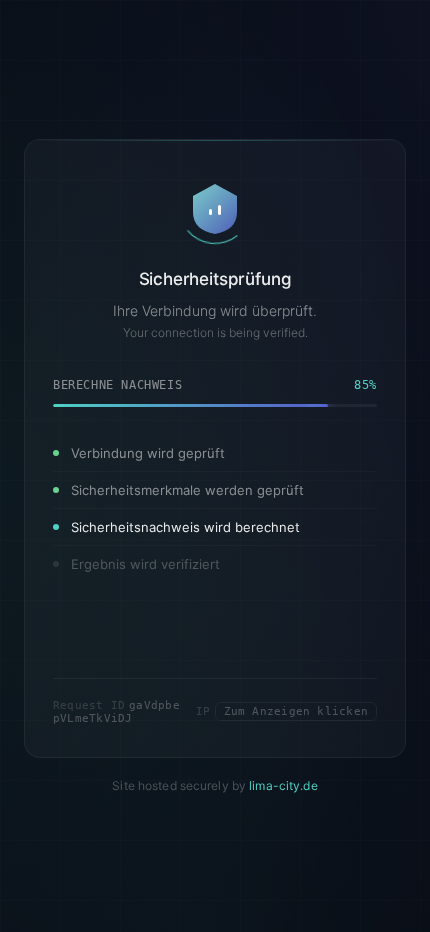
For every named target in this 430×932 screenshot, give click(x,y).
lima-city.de (283, 785)
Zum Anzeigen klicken (296, 711)
